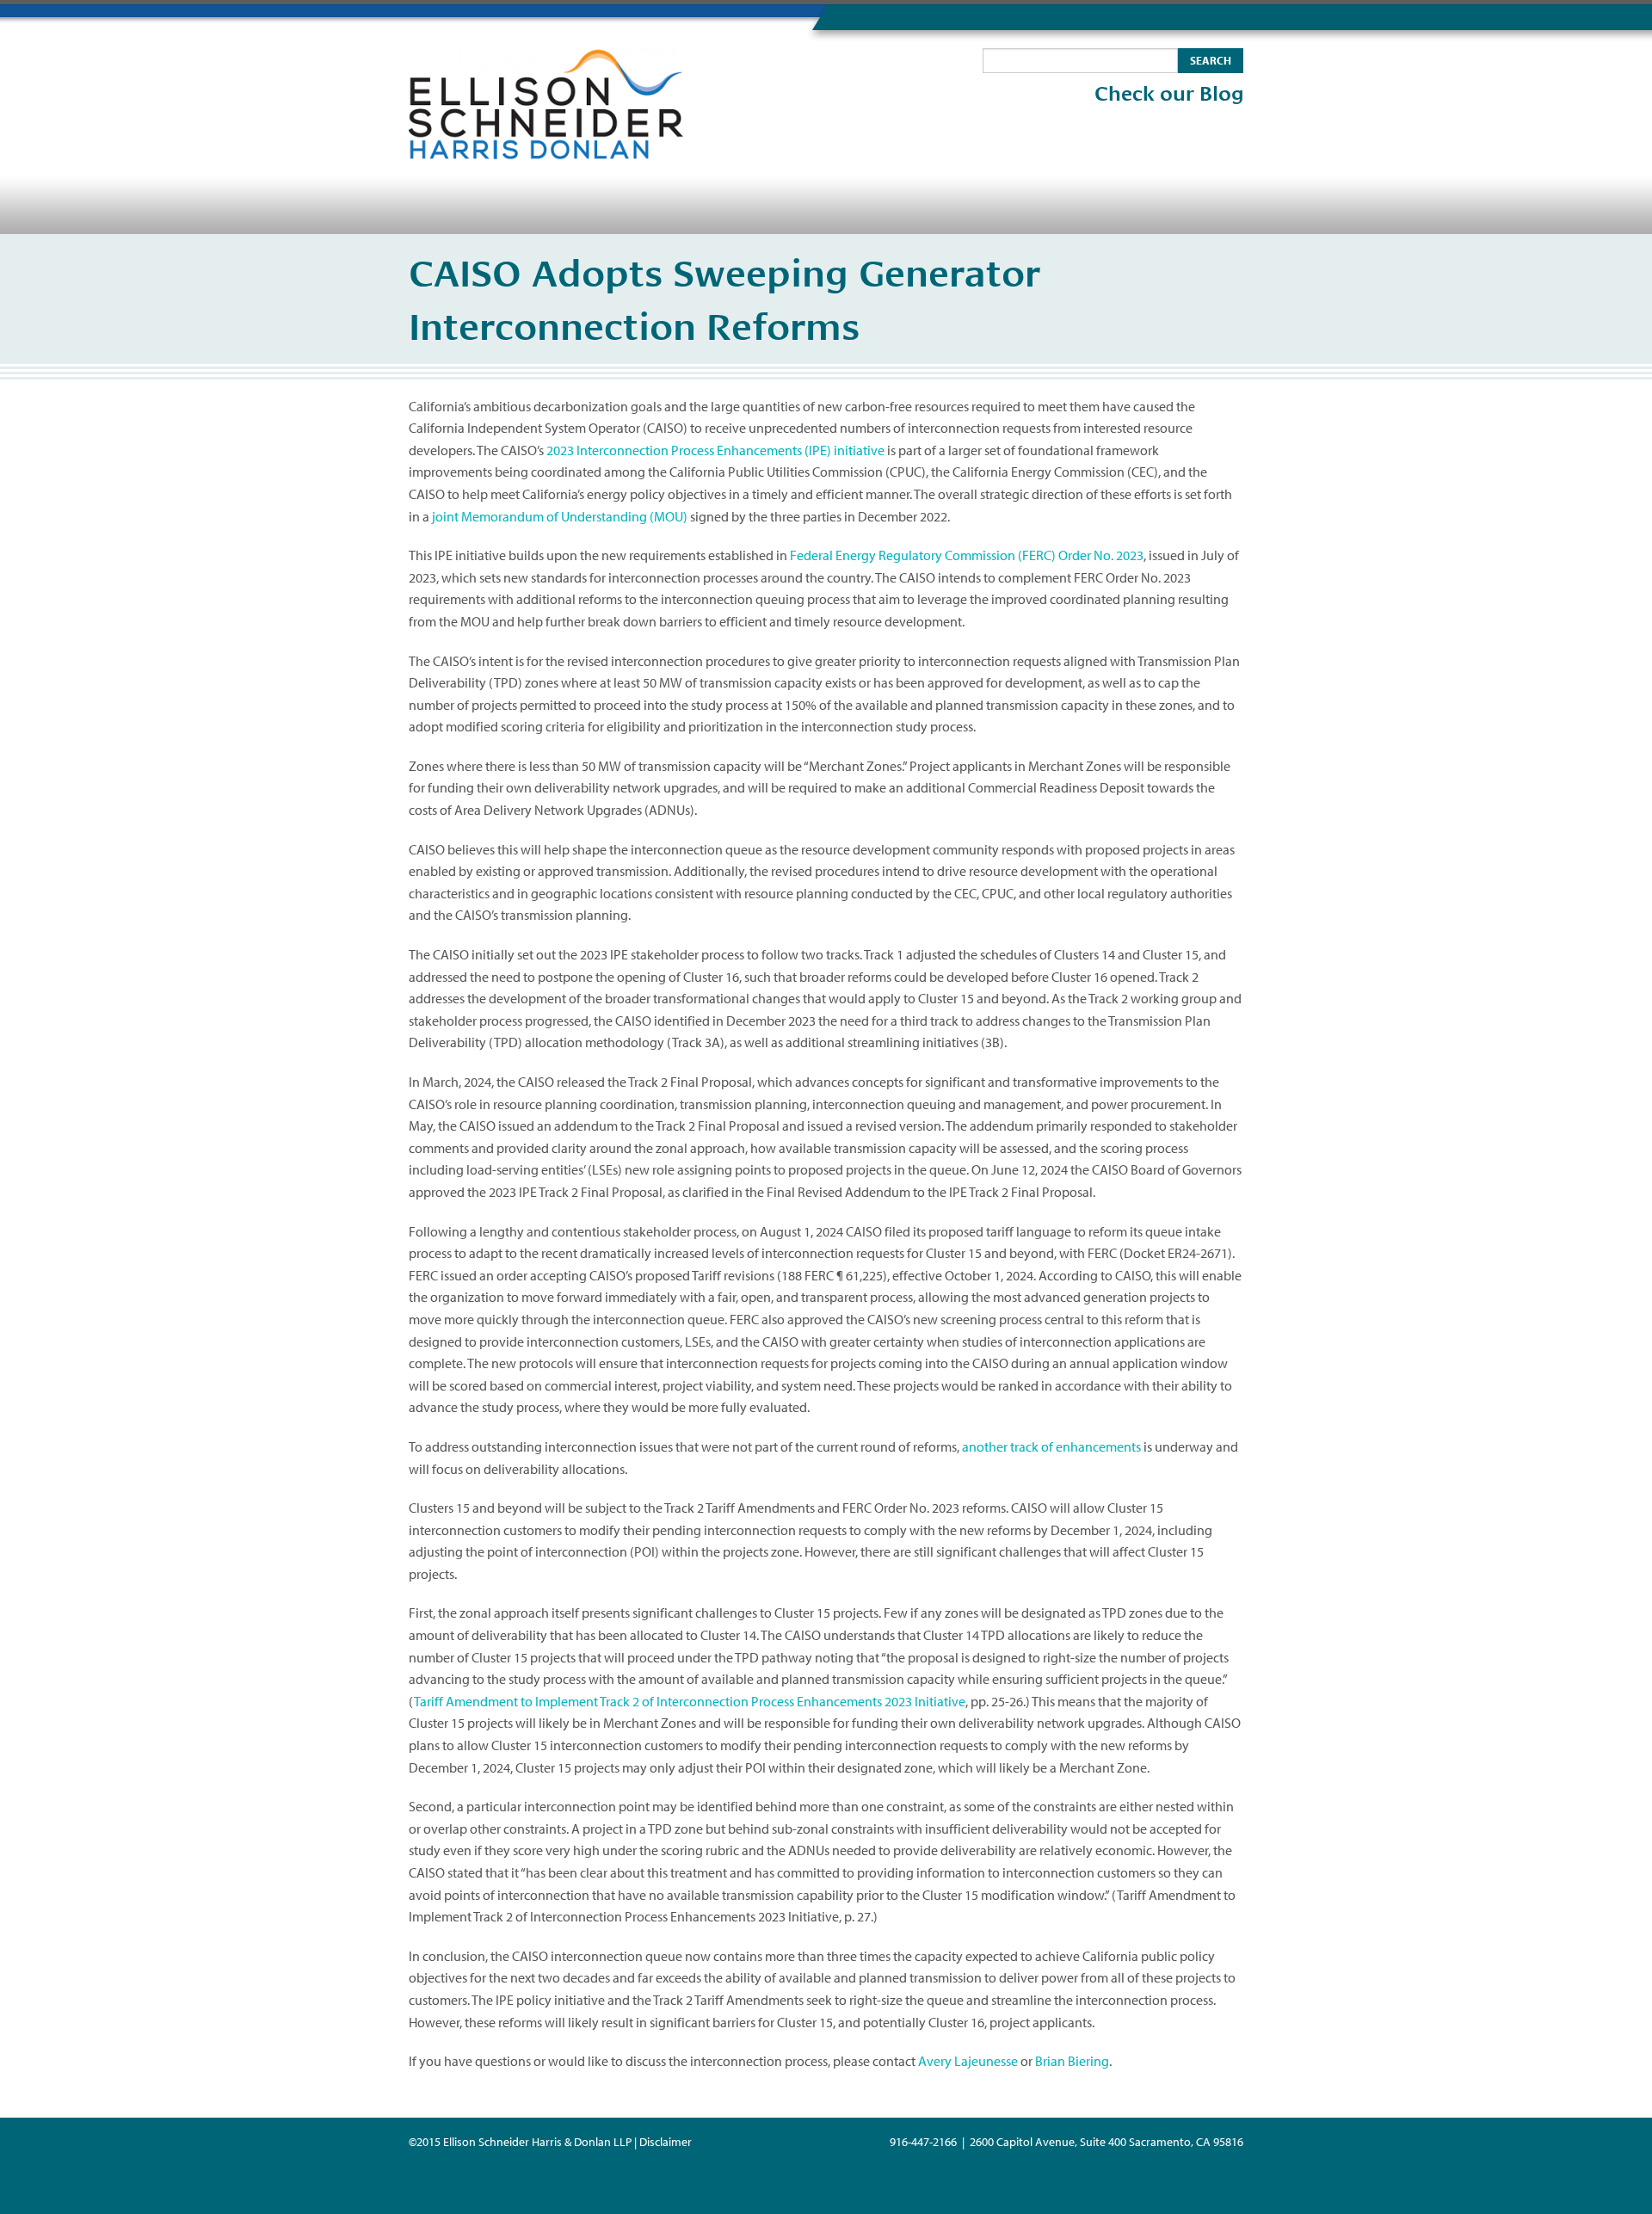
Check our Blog (1169, 94)
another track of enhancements (1051, 1446)
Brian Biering (1072, 2061)
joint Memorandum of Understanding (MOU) (560, 516)
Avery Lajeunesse (968, 2061)
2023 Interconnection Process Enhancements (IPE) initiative (715, 450)
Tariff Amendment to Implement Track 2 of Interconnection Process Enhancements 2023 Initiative (690, 1701)
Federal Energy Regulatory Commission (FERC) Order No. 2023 (967, 555)
